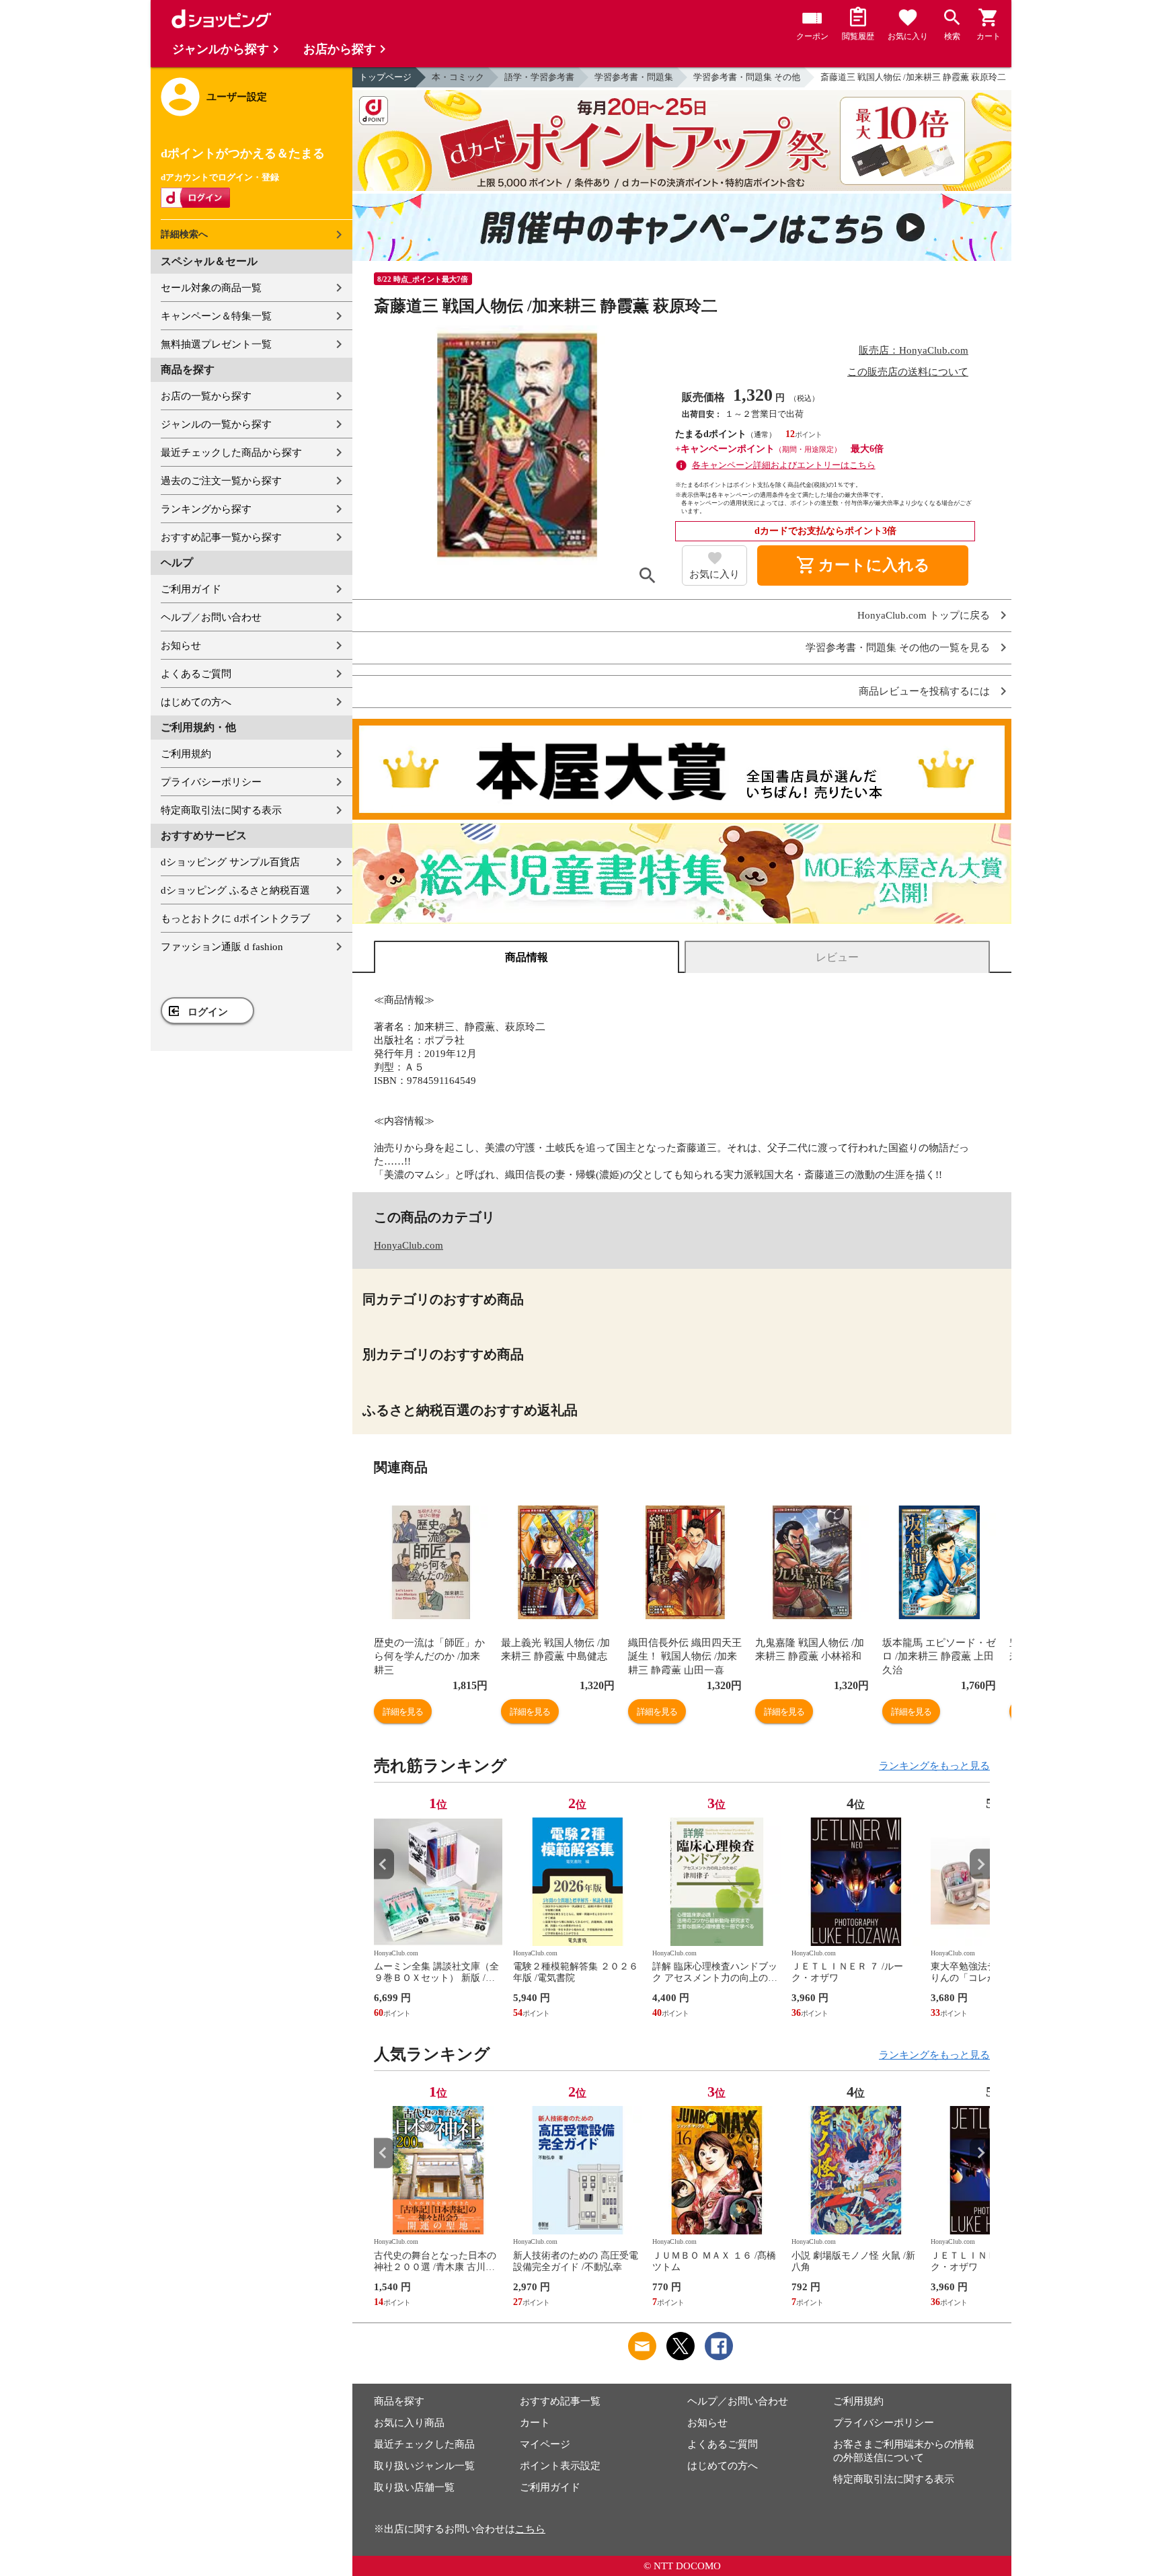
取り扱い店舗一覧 (414, 2487)
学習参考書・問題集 (634, 77)
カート (535, 2423)
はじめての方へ (196, 702)
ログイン (208, 1012)
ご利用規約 (186, 754)
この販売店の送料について (908, 372)
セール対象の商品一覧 (211, 288)
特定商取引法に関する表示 (221, 810)
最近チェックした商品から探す (231, 453)
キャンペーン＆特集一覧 (216, 316)
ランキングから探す (206, 509)
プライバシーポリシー (211, 782)
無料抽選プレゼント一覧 (216, 344)
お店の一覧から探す (206, 396)
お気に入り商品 (409, 2423)
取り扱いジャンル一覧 (424, 2466)
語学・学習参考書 (539, 77)
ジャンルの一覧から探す (216, 424)
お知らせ (181, 646)
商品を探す (399, 2401)
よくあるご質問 (196, 674)
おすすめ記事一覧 (560, 2401)
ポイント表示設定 (560, 2466)
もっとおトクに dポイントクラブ (235, 919)
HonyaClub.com (409, 1245)
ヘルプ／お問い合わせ (211, 617)
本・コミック (458, 77)
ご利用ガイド (191, 589)
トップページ (385, 77)
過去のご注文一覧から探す (221, 481)
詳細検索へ (184, 234)
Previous (384, 1864)
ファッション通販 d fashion (222, 947)
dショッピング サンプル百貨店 (230, 862)
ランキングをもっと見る (934, 1766)
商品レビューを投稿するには (924, 692)
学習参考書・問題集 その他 (747, 77)
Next (980, 1864)
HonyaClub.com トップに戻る (924, 616)
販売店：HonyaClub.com (914, 350)
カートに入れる (863, 565)
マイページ (545, 2444)
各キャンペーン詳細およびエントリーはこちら (784, 465)
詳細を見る (403, 1712)
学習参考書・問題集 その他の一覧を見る (898, 648)
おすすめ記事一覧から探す (221, 537)
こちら (530, 2529)
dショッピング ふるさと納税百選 (235, 890)
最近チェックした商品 (424, 2444)
